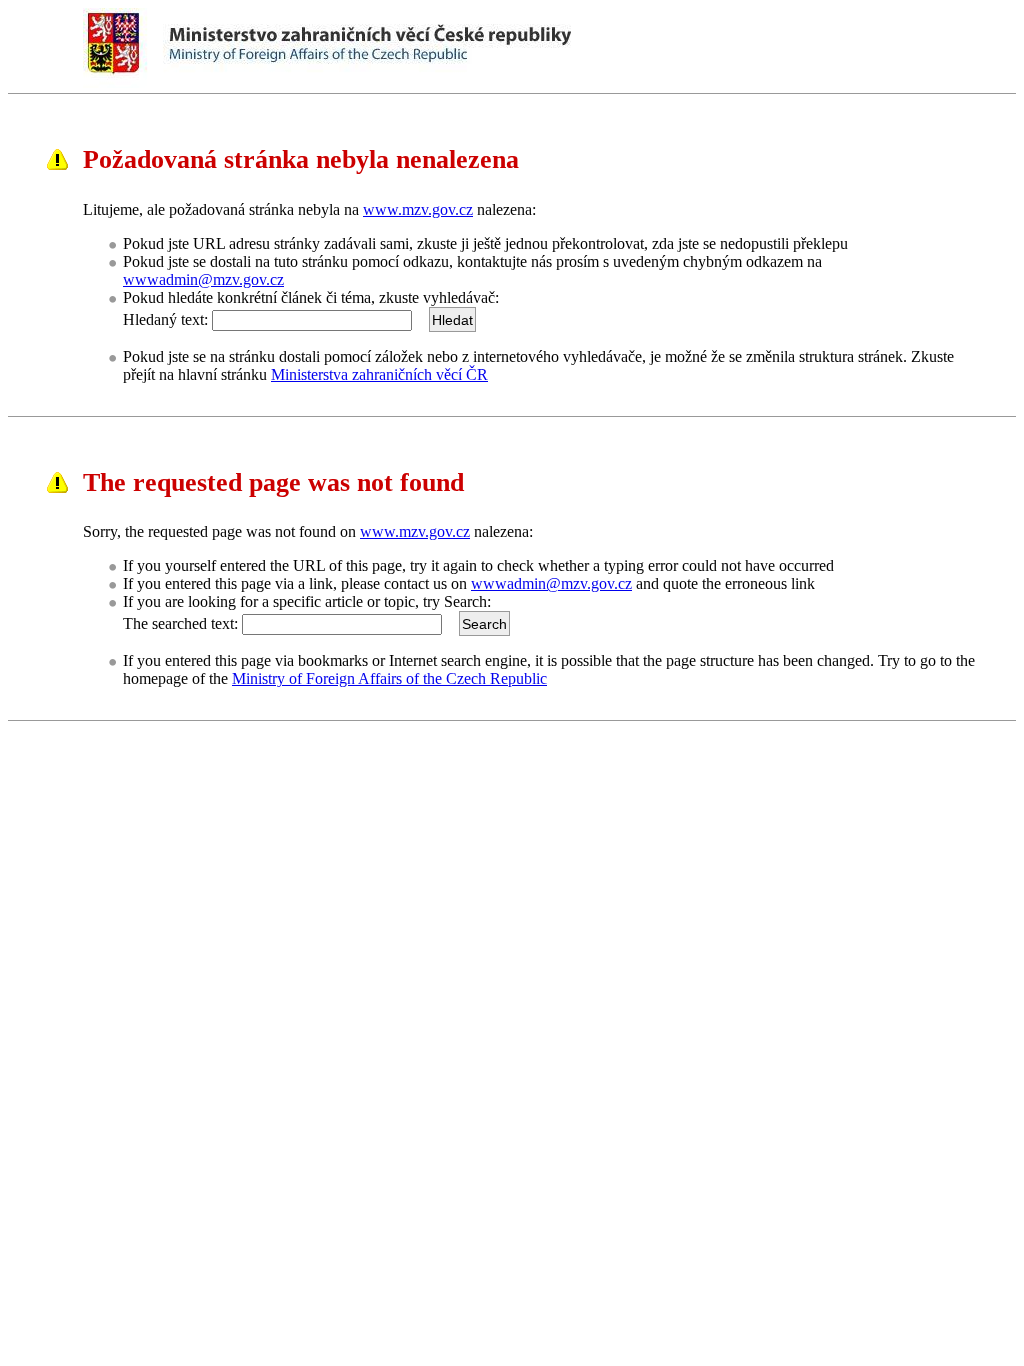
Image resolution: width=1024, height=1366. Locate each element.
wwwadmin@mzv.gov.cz (203, 279)
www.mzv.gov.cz (418, 209)
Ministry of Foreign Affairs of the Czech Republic (389, 678)
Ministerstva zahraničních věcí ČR (379, 374)
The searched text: (180, 623)
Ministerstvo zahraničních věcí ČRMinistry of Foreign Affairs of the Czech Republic (422, 44)
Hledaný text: (165, 319)
